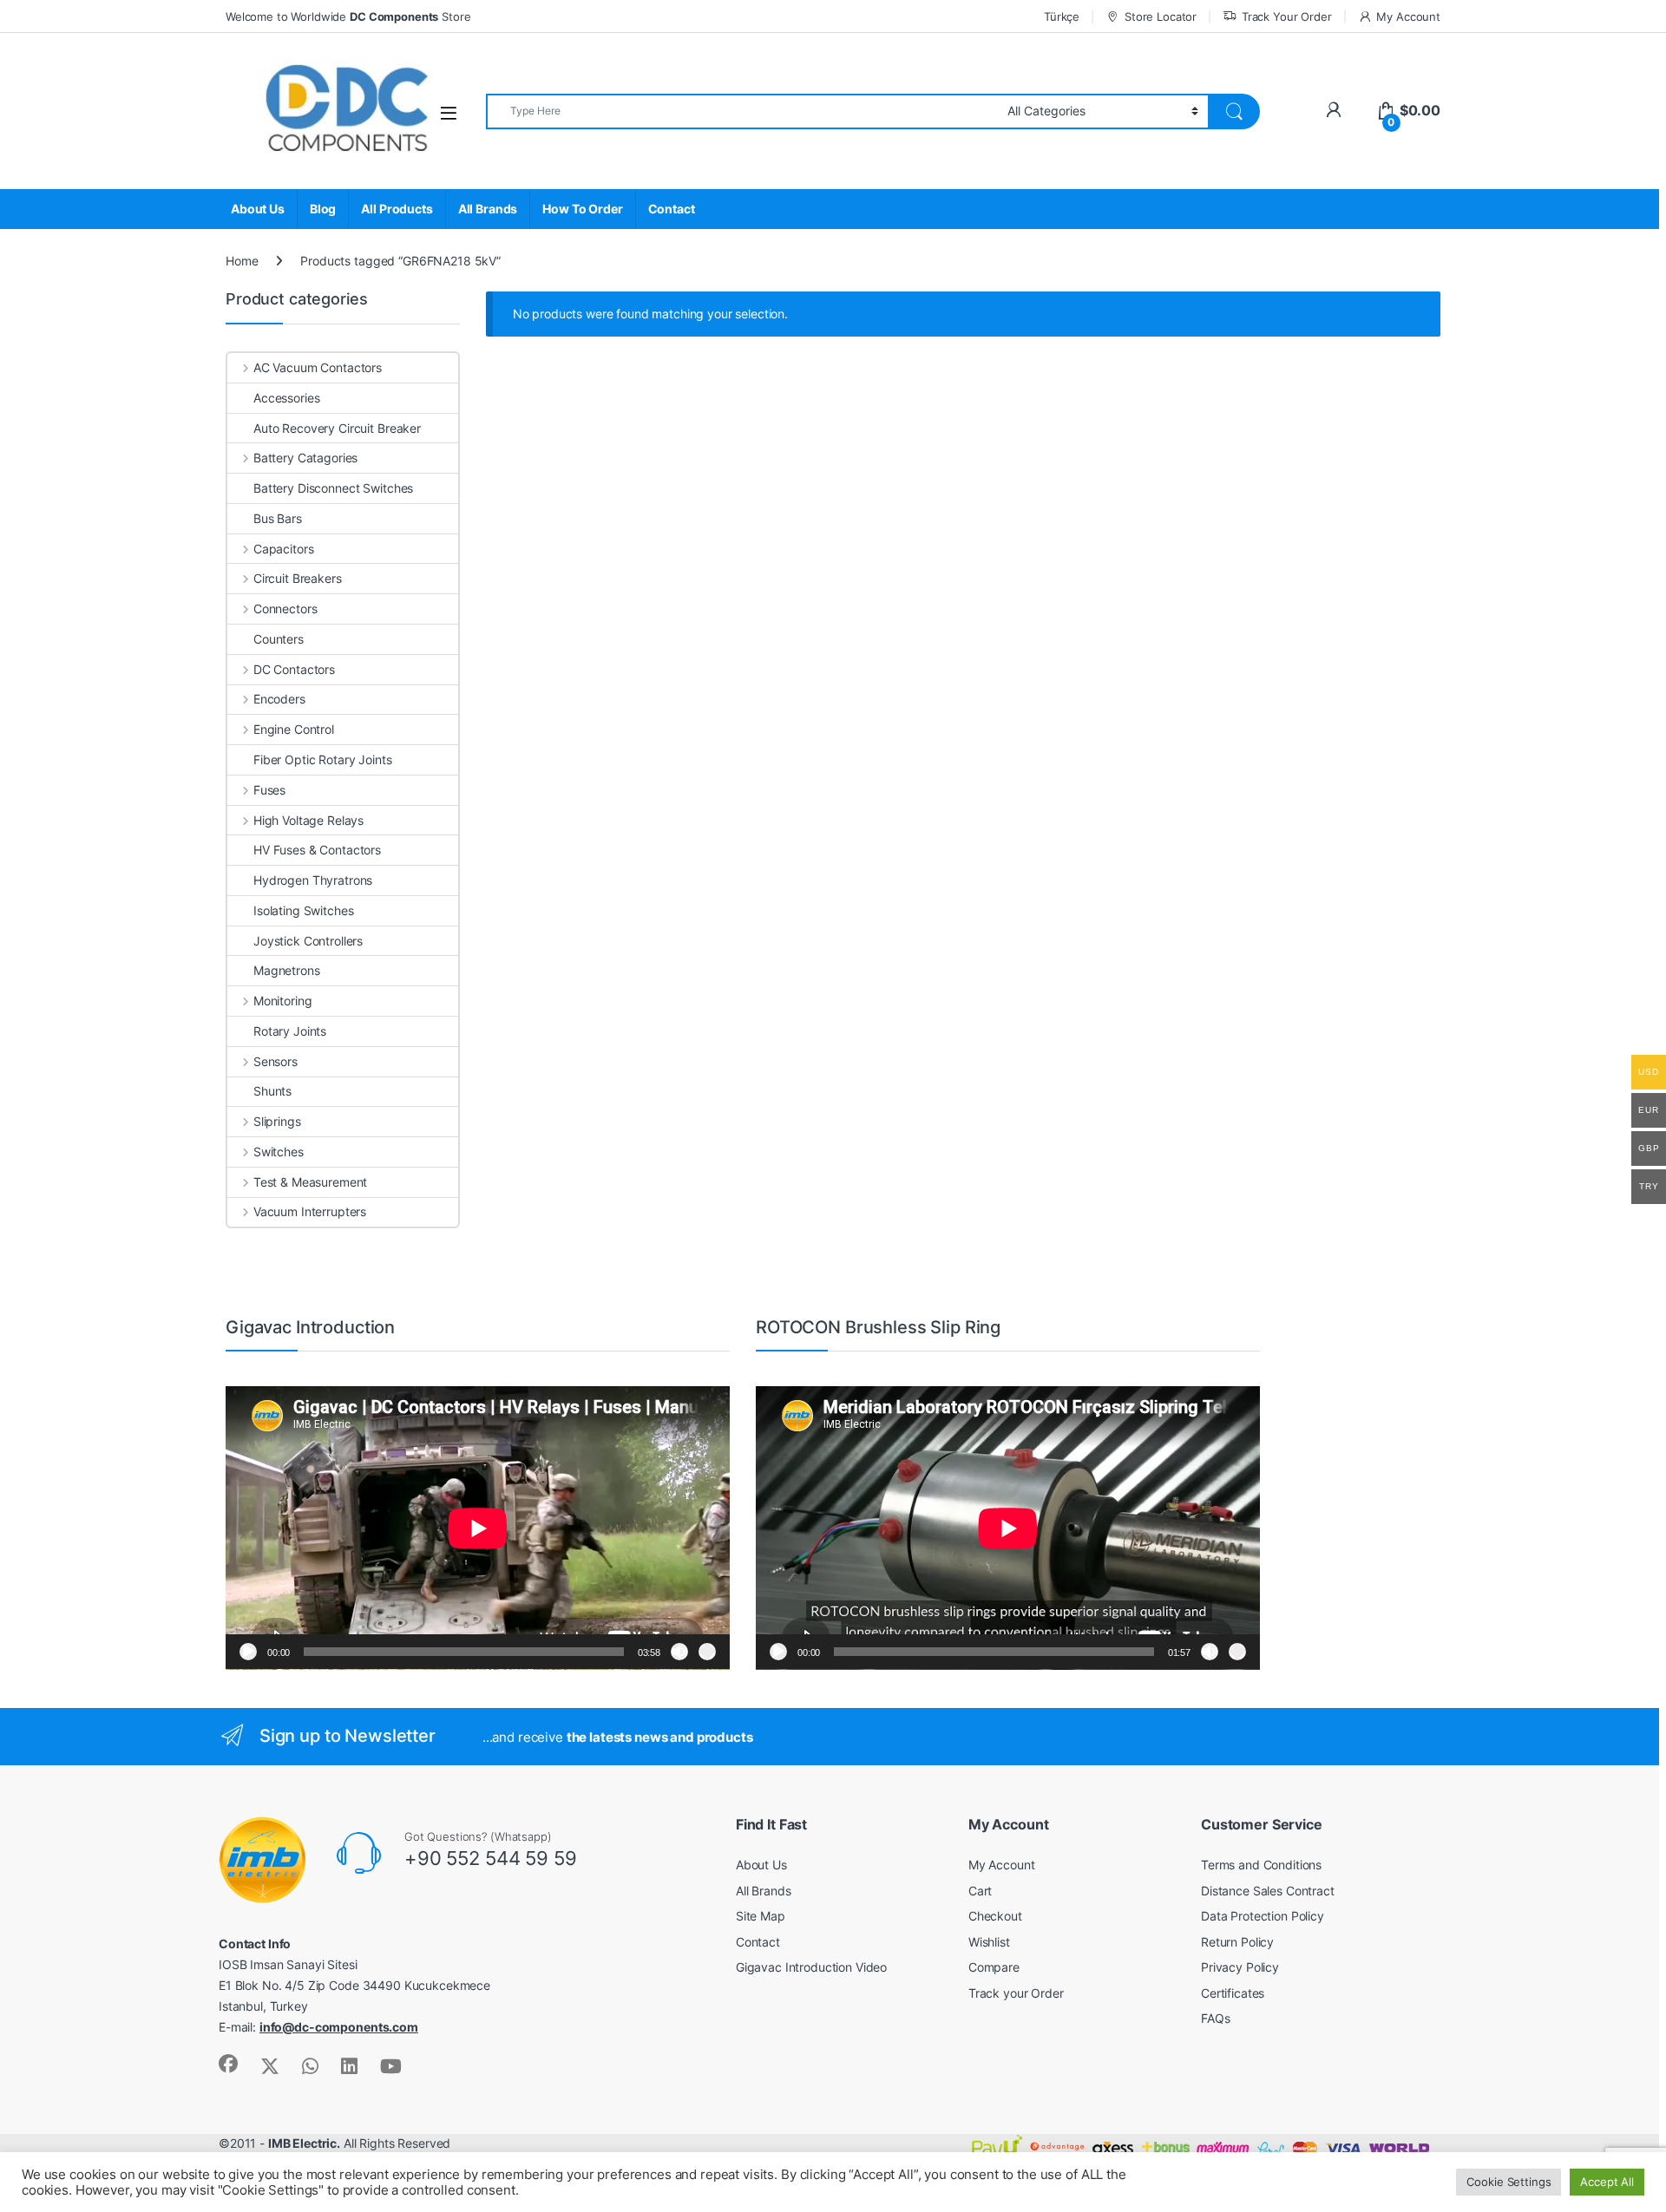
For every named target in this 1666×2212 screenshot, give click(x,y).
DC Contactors (294, 669)
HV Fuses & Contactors (317, 850)
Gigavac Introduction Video (811, 1967)
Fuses (269, 790)
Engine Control (294, 729)
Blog (323, 209)
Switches (279, 1152)
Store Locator (1161, 16)
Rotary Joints (290, 1031)
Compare (994, 1967)
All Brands (488, 209)
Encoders (279, 699)
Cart (980, 1891)
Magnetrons (287, 970)
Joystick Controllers (308, 941)
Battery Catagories (305, 458)
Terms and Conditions (1261, 1865)
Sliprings (277, 1121)
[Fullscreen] (707, 1652)
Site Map (761, 1916)
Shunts (272, 1091)
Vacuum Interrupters (310, 1211)
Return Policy (1237, 1942)
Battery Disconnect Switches (333, 488)
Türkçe (1062, 16)
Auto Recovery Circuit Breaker (337, 428)
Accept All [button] (1607, 2182)
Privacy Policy (1240, 1967)
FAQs (1215, 2018)
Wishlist (989, 1942)
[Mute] (679, 1652)
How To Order (582, 209)
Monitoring (282, 1001)
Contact (672, 209)
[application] (478, 1528)
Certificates (1233, 1993)
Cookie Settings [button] (1509, 2182)
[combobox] (742, 111)
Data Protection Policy (1263, 1916)
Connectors (285, 609)
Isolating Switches (303, 910)
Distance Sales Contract (1268, 1891)
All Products (397, 209)
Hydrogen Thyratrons (313, 880)
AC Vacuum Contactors (318, 367)
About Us (258, 209)
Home (242, 261)
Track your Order (1016, 1993)
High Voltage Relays (308, 820)
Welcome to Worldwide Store (348, 16)
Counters (279, 639)
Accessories (286, 398)
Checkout (995, 1916)
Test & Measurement (310, 1182)
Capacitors (283, 549)
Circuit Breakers (298, 578)
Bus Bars (278, 518)
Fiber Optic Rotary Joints (323, 759)
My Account (1408, 16)
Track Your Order (1287, 16)
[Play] (248, 1652)
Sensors (275, 1061)
